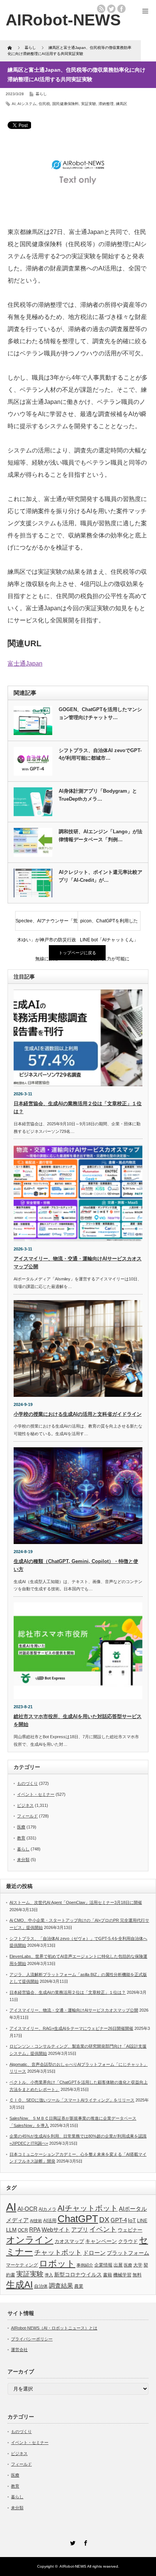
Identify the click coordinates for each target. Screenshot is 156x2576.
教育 (21, 1838)
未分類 (23, 1860)
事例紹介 (85, 2265)
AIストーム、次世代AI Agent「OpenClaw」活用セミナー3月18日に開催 (76, 1902)
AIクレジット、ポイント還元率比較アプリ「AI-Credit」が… (101, 876)
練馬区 (122, 104)
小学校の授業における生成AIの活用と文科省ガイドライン (78, 1414)
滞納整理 (106, 104)
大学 (138, 2265)
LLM (11, 2230)
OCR (23, 2230)
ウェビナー (130, 2230)
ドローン (94, 2253)
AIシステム (27, 104)
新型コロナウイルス (78, 2274)
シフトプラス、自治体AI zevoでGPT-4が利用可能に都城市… (100, 754)
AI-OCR (27, 2209)
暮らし (41, 94)
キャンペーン (101, 2241)
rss (101, 9)
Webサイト (56, 2230)
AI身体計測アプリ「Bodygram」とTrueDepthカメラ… (98, 795)
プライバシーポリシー (32, 2339)
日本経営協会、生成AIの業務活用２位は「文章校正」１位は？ (68, 1992)
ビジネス (25, 1805)
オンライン (30, 2240)
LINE (142, 2221)
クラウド (128, 2241)
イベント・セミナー (36, 1794)
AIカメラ (48, 2209)
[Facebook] (84, 2542)
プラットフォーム (128, 2253)
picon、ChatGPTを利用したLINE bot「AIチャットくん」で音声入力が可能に (109, 924)
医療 (21, 1827)
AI (14, 104)
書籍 (108, 2275)
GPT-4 (119, 2220)
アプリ (80, 2230)
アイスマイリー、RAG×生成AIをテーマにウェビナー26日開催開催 (71, 2028)
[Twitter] (72, 2542)
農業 (79, 2286)
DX (104, 2220)
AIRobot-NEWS (73, 2566)
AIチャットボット (88, 2208)
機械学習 (122, 2275)
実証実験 (89, 104)
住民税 (44, 104)
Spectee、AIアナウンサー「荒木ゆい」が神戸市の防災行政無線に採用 (47, 924)
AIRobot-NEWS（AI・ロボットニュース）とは (54, 2328)
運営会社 (19, 2350)
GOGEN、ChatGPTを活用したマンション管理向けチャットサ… (100, 713)
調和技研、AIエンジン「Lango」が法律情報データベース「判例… (101, 836)
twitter (111, 9)
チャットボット (58, 2252)
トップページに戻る (77, 953)
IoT (132, 2220)
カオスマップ (69, 2241)
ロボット (57, 2263)
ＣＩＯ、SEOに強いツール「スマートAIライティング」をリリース (72, 2100)
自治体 (41, 2286)
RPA (35, 2230)
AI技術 (36, 2221)
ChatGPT (78, 2219)
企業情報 (103, 2265)
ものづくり (27, 1783)
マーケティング (22, 2265)
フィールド (27, 1816)
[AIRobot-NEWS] (63, 20)
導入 (49, 2275)
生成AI (19, 2285)
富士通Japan (25, 664)
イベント (103, 2229)
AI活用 (50, 2221)
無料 (137, 2275)
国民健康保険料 (66, 104)
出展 (118, 2265)
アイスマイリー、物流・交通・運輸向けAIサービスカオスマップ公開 (74, 2010)
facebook (122, 9)
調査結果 (61, 2286)
